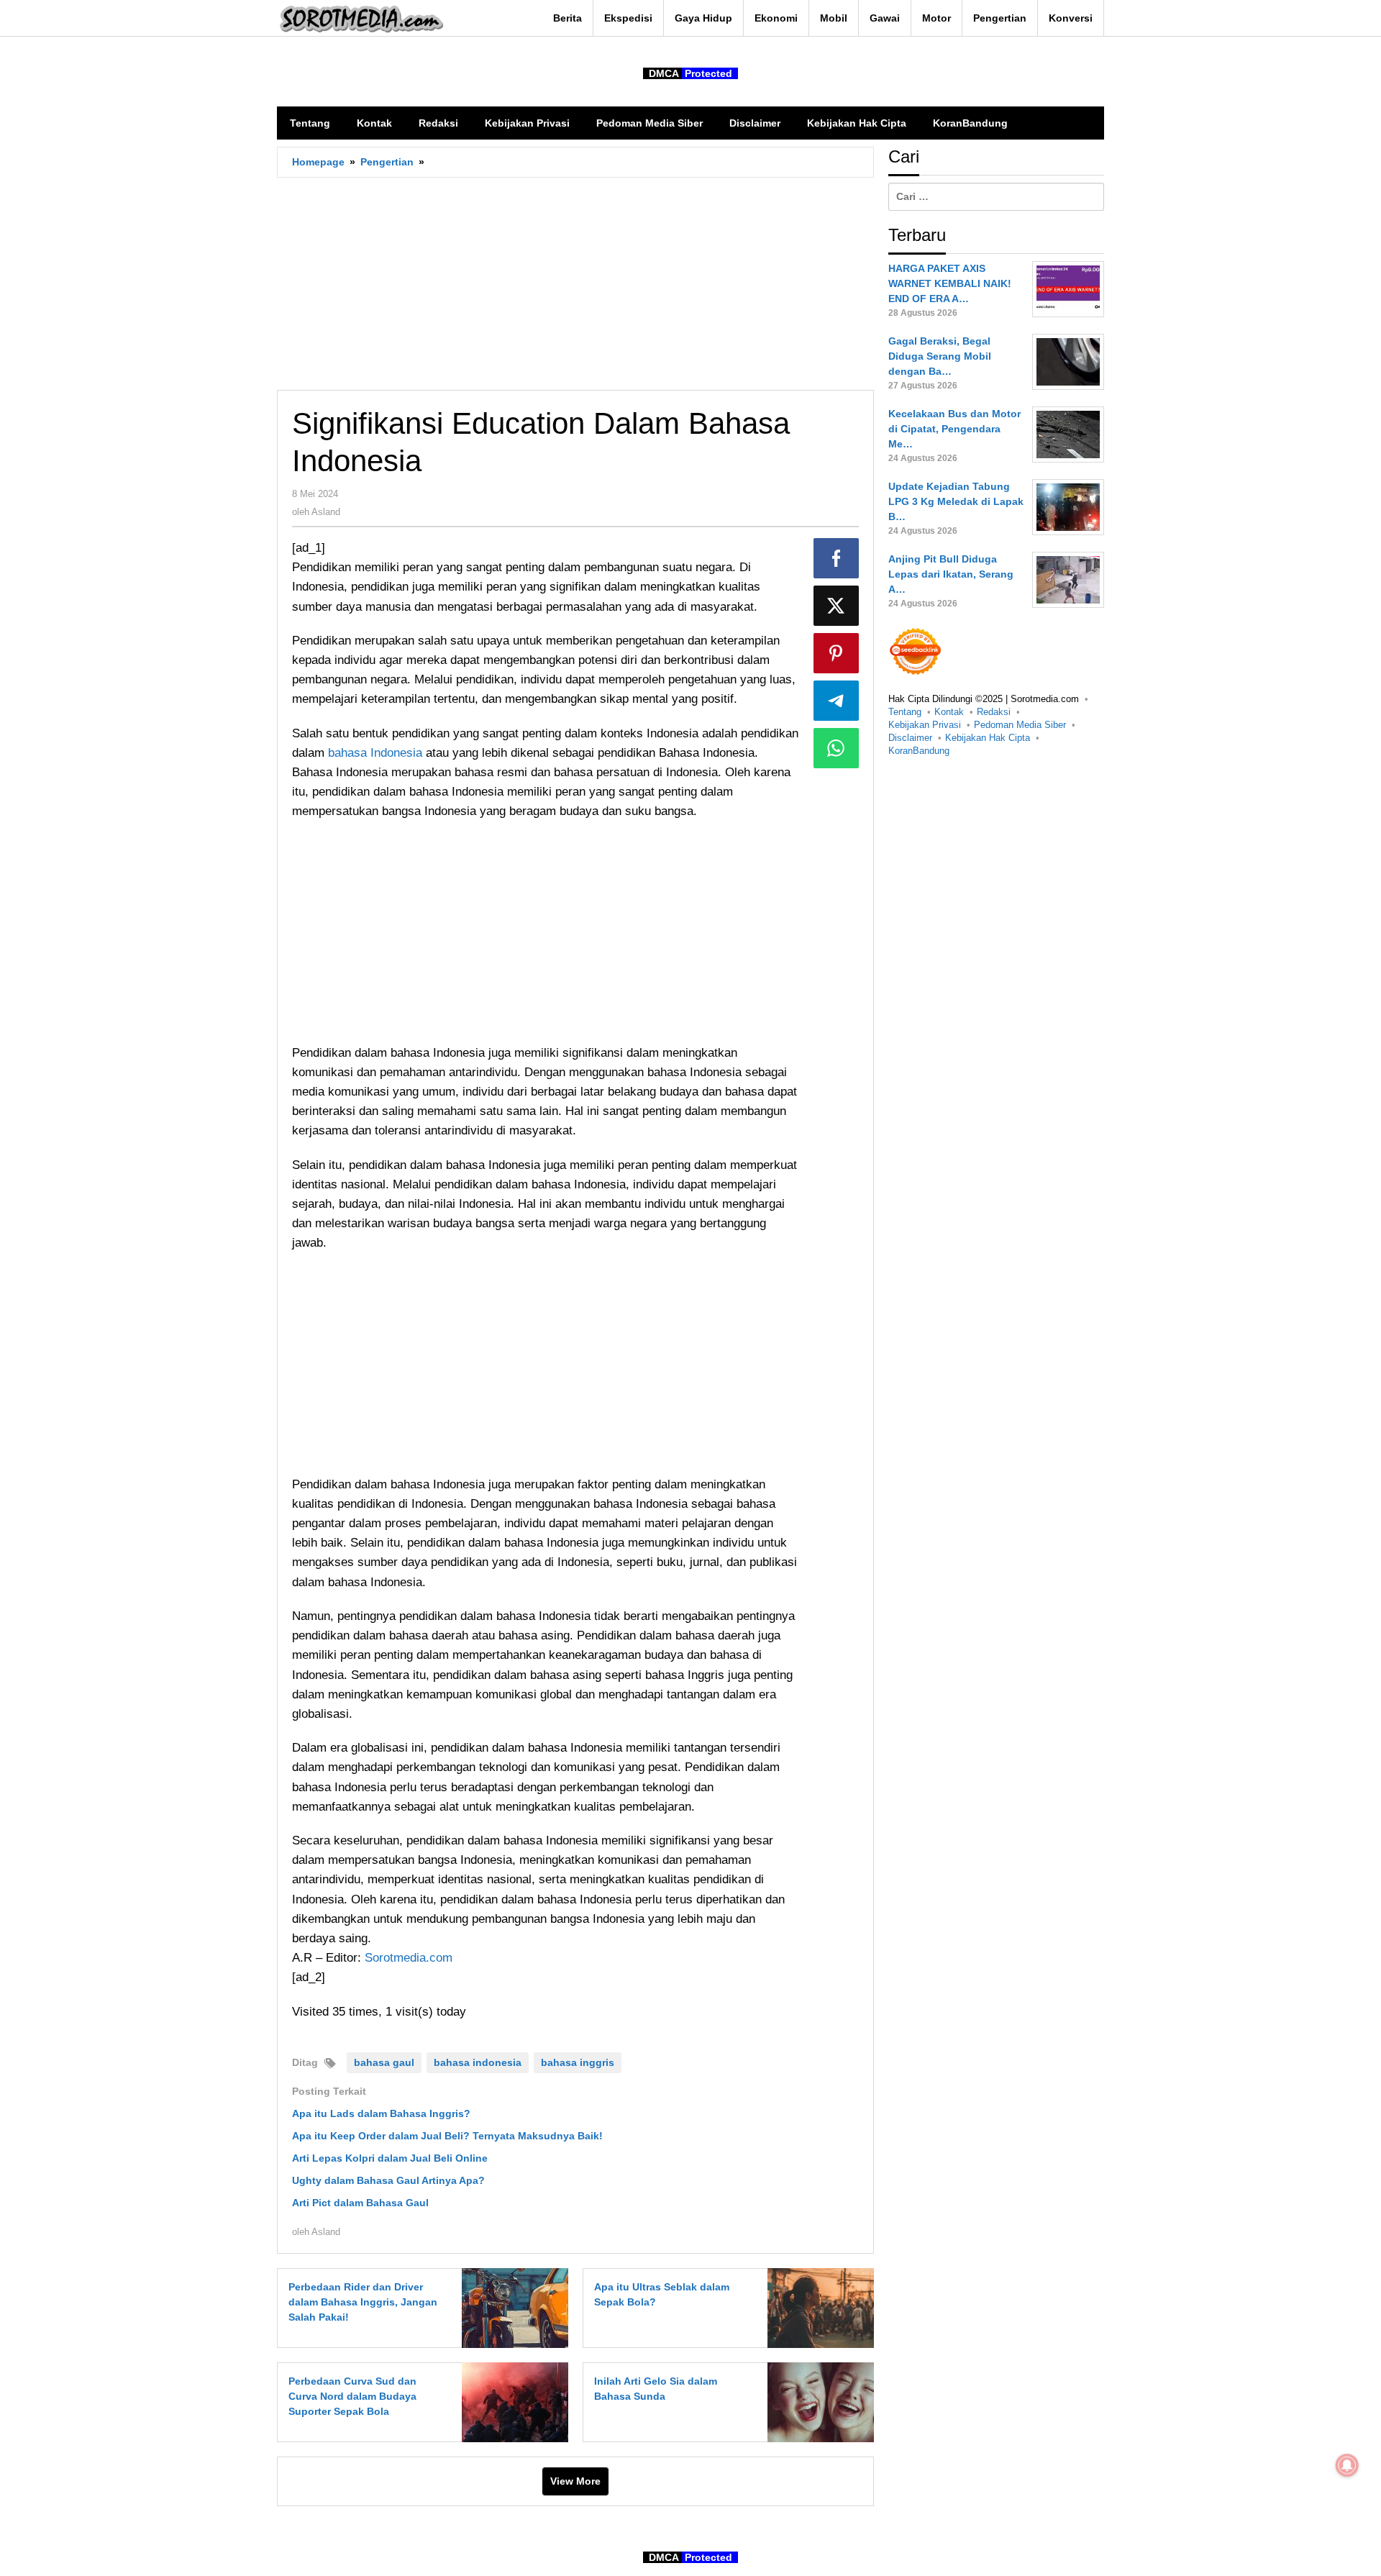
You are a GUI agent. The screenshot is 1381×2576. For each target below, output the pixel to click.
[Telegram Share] (837, 701)
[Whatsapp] (837, 748)
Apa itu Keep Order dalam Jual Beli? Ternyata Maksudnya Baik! (447, 2136)
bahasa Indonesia (375, 753)
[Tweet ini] (837, 606)
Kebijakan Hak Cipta (988, 738)
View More (575, 2481)
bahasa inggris (578, 2062)
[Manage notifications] (1347, 2465)
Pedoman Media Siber (1020, 725)
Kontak (949, 712)
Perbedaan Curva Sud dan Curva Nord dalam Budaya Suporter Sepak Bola (352, 2396)
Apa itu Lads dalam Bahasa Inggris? (381, 2113)
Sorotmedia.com (409, 1958)
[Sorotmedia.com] (360, 19)
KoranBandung (919, 751)
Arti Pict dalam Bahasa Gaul (360, 2203)
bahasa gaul (384, 2062)
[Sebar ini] (837, 558)
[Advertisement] (575, 283)
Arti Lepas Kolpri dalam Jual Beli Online (390, 2158)
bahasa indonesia (478, 2062)
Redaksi (994, 712)
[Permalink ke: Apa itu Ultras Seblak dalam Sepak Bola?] (817, 2308)
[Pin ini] (837, 653)
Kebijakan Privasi (925, 725)
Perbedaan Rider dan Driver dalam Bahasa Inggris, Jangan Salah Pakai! (363, 2302)
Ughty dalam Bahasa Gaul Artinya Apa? (388, 2180)
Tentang (905, 712)
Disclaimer (910, 738)
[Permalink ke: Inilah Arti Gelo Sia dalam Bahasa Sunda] (817, 2402)
